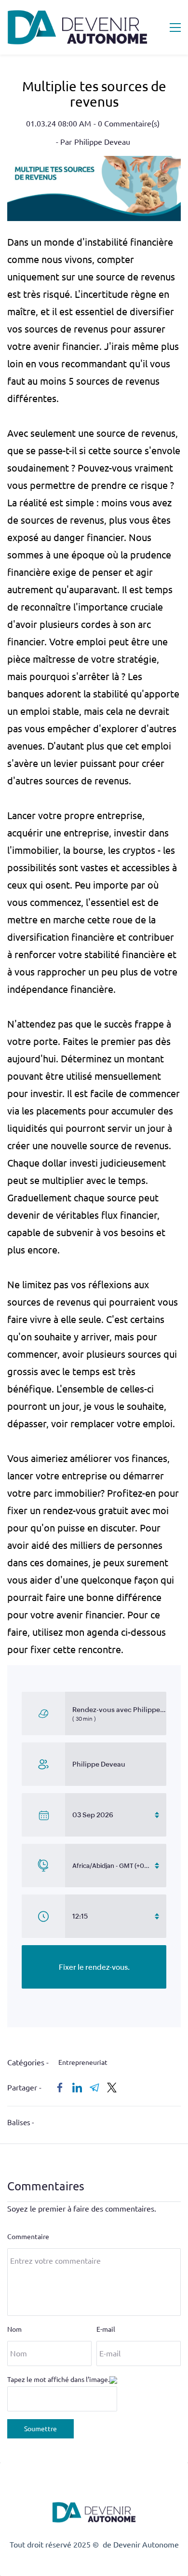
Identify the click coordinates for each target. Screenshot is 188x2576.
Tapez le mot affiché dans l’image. (58, 2380)
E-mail (106, 2329)
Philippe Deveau (102, 142)
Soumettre (40, 2429)
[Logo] (78, 27)
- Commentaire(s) (127, 124)
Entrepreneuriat (83, 2062)
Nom (14, 2329)
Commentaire (28, 2237)
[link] (94, 163)
